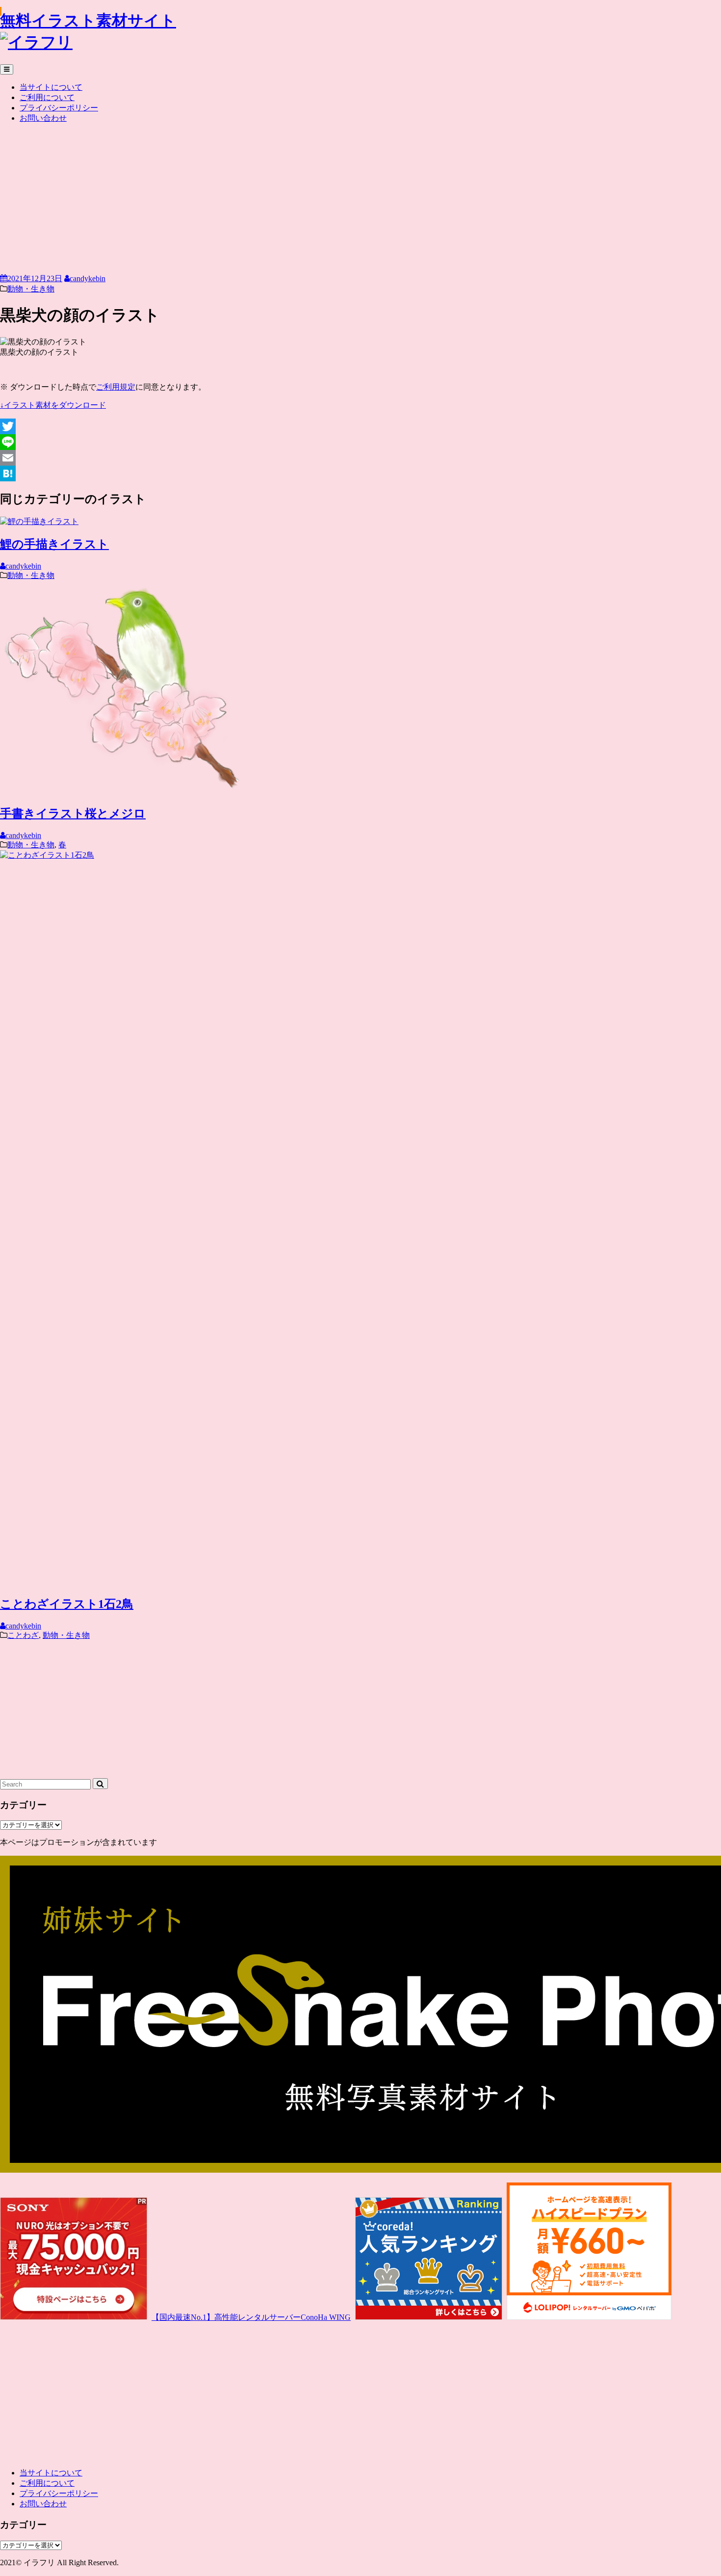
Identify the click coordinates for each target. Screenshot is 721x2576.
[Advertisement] (360, 200)
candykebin (88, 278)
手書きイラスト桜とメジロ (73, 814)
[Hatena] (360, 473)
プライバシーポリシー (59, 108)
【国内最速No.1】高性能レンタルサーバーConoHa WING (251, 2317)
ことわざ (23, 1635)
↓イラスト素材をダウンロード (53, 405)
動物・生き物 (31, 289)
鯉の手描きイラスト (54, 544)
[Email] (360, 458)
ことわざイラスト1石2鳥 (67, 1604)
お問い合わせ (43, 118)
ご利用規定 (116, 387)
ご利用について (47, 97)
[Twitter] (360, 426)
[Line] (360, 442)
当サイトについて (51, 87)
